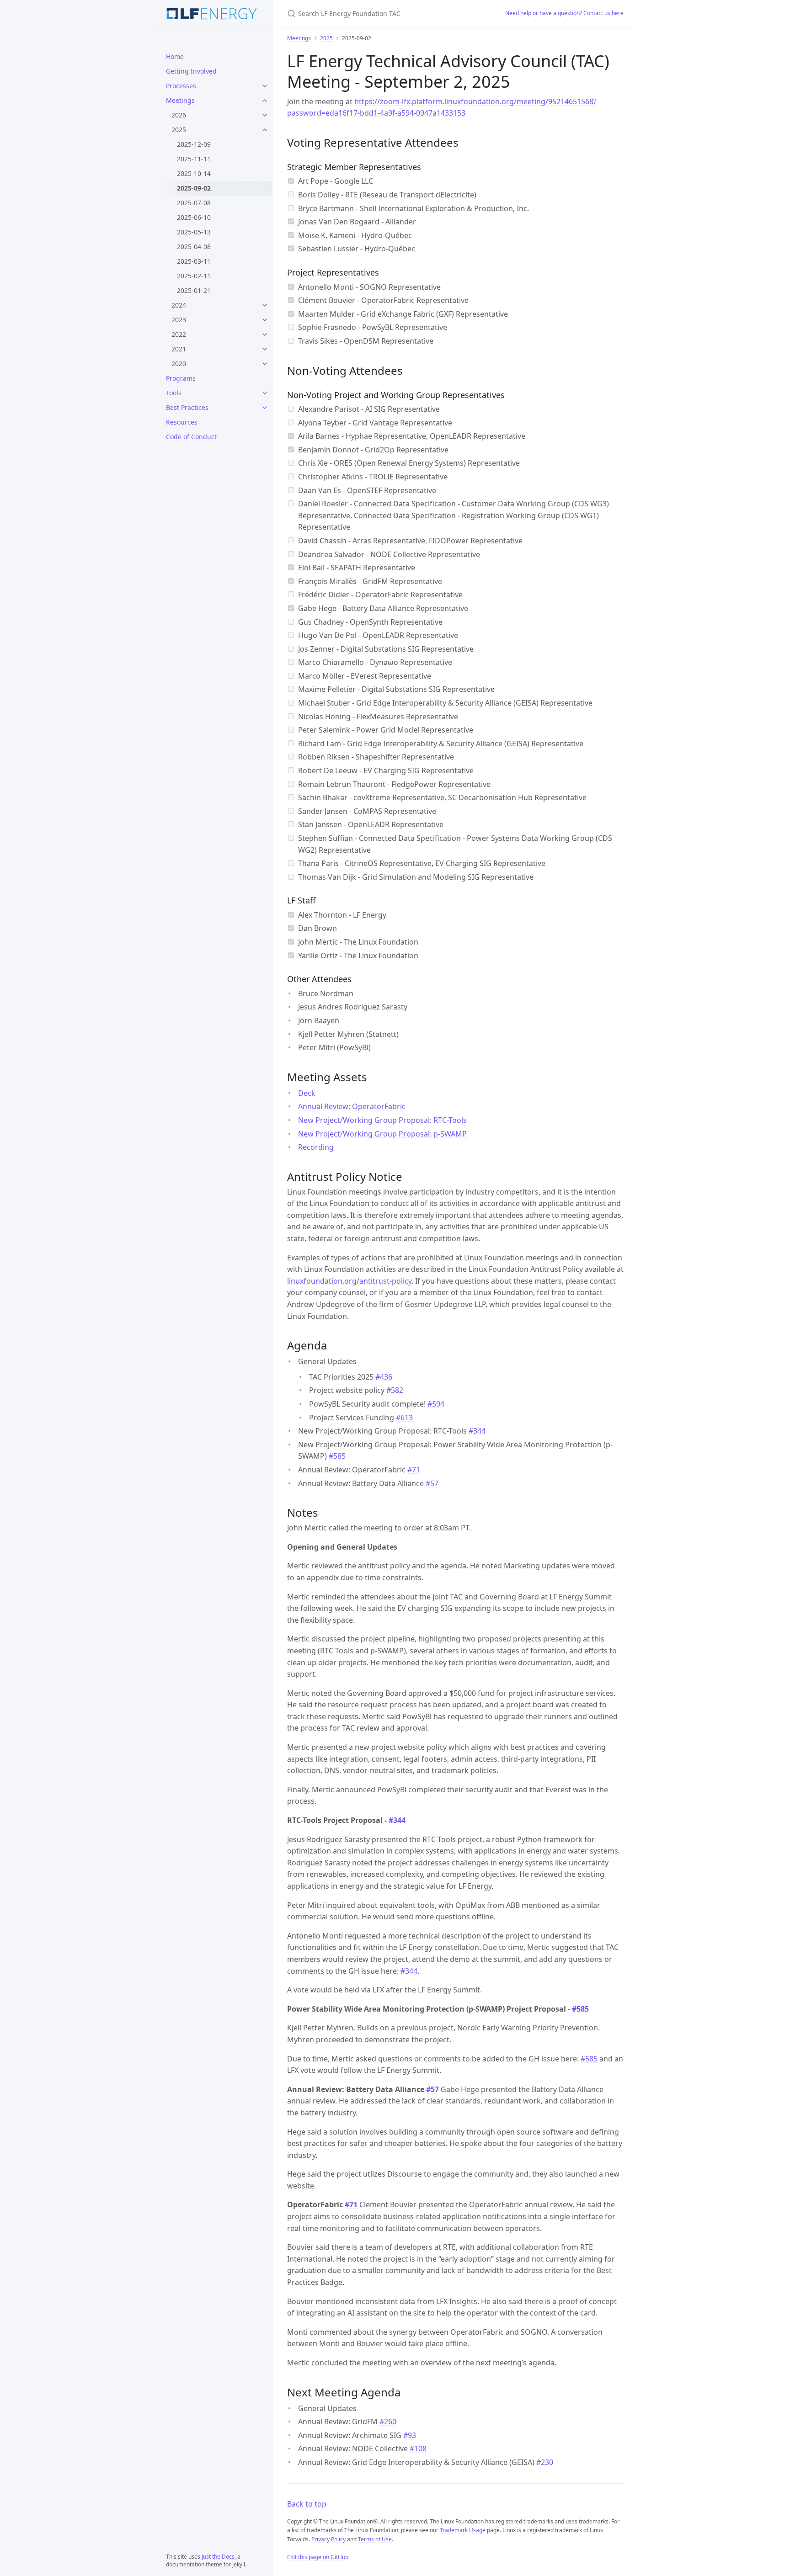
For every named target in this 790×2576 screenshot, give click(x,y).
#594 (436, 1404)
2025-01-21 (194, 290)
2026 (179, 115)
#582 (395, 1390)
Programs (181, 378)
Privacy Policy (328, 2539)
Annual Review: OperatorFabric (352, 1106)
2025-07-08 (194, 203)
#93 (410, 2435)
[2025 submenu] (265, 130)
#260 (388, 2422)
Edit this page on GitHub (318, 2557)
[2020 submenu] (265, 364)
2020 (179, 364)
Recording (316, 1147)
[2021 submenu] (265, 349)
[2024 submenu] (265, 305)
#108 (418, 2449)
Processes (181, 86)
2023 (179, 320)
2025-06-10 (194, 217)
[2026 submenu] (265, 115)
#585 (337, 1456)
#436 (384, 1377)
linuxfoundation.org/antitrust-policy (349, 1281)
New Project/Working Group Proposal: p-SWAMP (382, 1134)
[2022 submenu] (265, 335)
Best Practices (187, 407)
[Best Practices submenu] (265, 408)
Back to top (307, 2504)
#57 (432, 1483)
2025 (179, 130)
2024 (179, 305)
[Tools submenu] (265, 393)
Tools (174, 393)
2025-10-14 (194, 173)
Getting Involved (191, 71)
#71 (414, 1470)
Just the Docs (218, 2557)
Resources (182, 422)
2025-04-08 (194, 247)
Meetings (180, 100)
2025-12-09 (194, 144)
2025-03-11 (194, 261)
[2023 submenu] (265, 320)
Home (175, 56)
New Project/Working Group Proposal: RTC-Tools (382, 1120)
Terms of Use (375, 2539)
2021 (179, 349)
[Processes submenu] (265, 86)
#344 (477, 1431)
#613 (404, 1418)
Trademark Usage (463, 2530)
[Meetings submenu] (265, 101)
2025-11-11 (194, 159)
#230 (545, 2462)
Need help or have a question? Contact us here (564, 13)
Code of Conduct (191, 437)
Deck (307, 1093)
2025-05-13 (194, 232)
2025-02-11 (194, 276)
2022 (179, 334)
